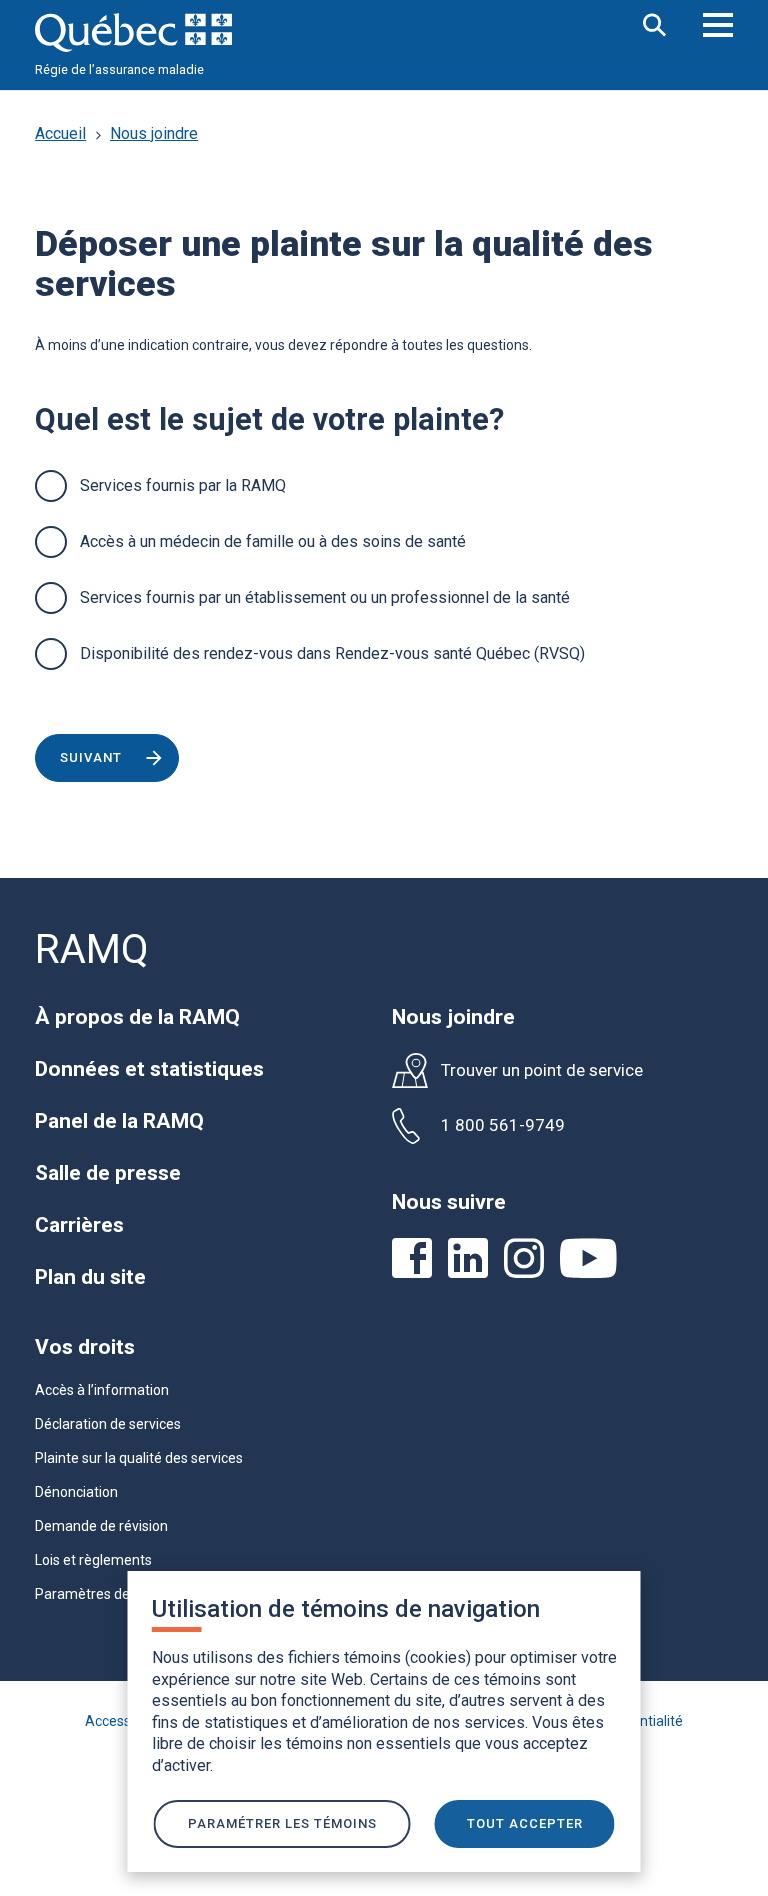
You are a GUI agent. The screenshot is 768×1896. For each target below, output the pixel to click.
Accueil (60, 133)
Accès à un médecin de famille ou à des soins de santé (273, 541)
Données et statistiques (149, 1069)
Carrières (79, 1225)
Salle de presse (108, 1173)
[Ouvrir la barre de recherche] (655, 26)
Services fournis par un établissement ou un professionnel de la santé (325, 597)
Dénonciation (76, 1492)
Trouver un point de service (542, 1070)
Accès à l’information (102, 1390)
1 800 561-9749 (503, 1125)
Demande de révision (101, 1526)
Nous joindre (154, 133)
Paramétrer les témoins (282, 1823)
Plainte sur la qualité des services (139, 1458)
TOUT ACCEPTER (525, 1823)
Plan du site (90, 1277)
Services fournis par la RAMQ (183, 485)
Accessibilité (124, 1721)
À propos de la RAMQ (137, 1017)
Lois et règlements (93, 1560)
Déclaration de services (108, 1424)
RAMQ (92, 949)
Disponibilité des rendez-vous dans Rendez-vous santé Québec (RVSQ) (332, 653)
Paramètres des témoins (113, 1594)
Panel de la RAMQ (119, 1121)
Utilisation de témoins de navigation (346, 1609)
